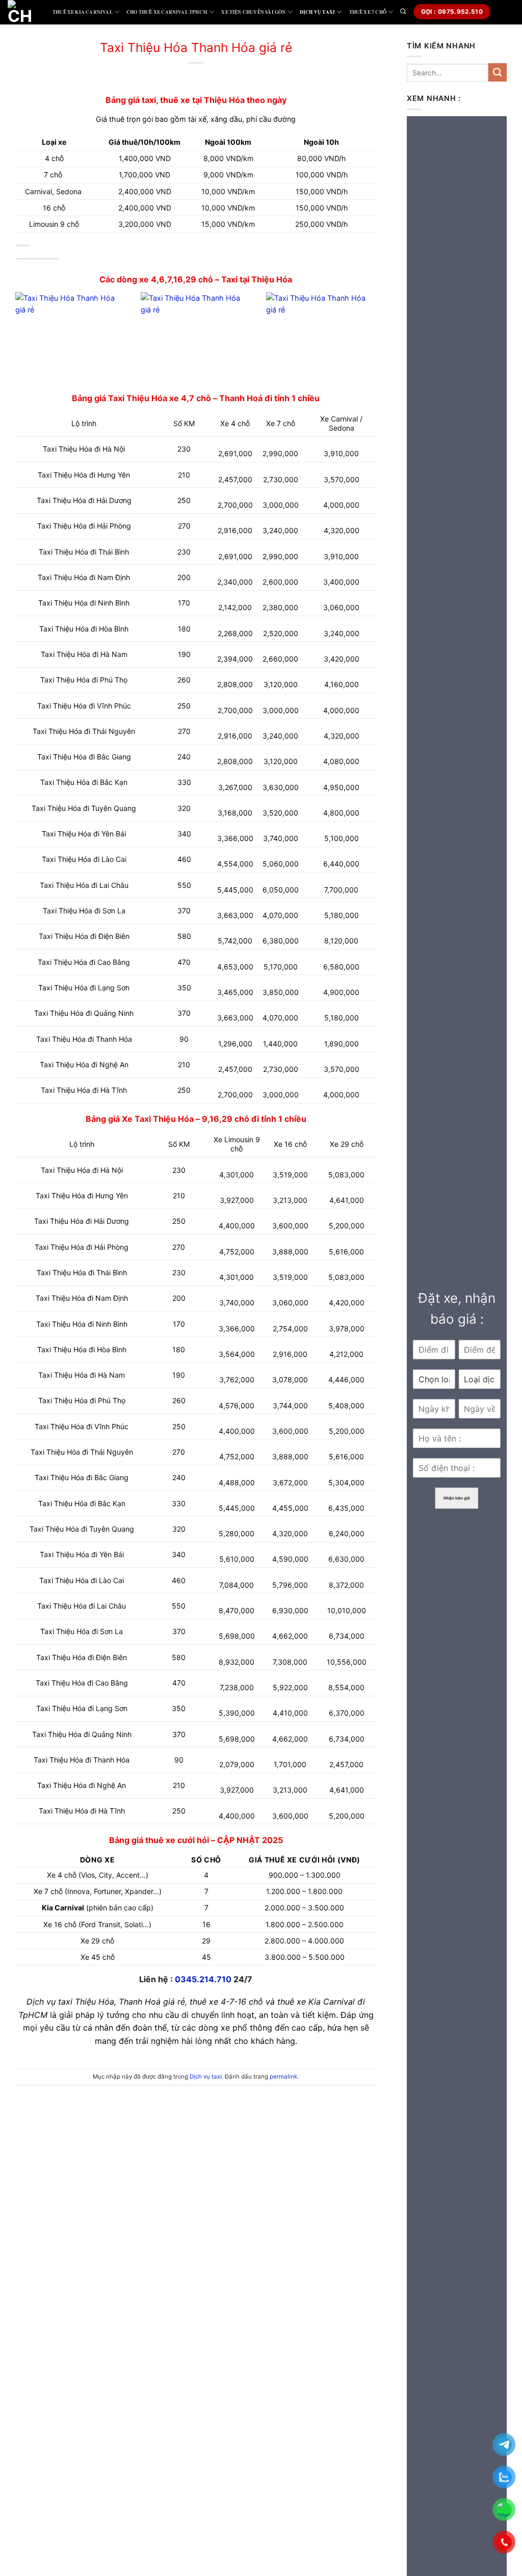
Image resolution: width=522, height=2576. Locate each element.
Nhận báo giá (457, 1498)
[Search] (403, 11)
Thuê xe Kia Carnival (83, 12)
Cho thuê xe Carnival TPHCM (167, 12)
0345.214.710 (203, 1979)
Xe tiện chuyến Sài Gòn (253, 12)
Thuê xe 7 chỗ (368, 12)
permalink (283, 2076)
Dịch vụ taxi (317, 12)
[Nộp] (498, 72)
